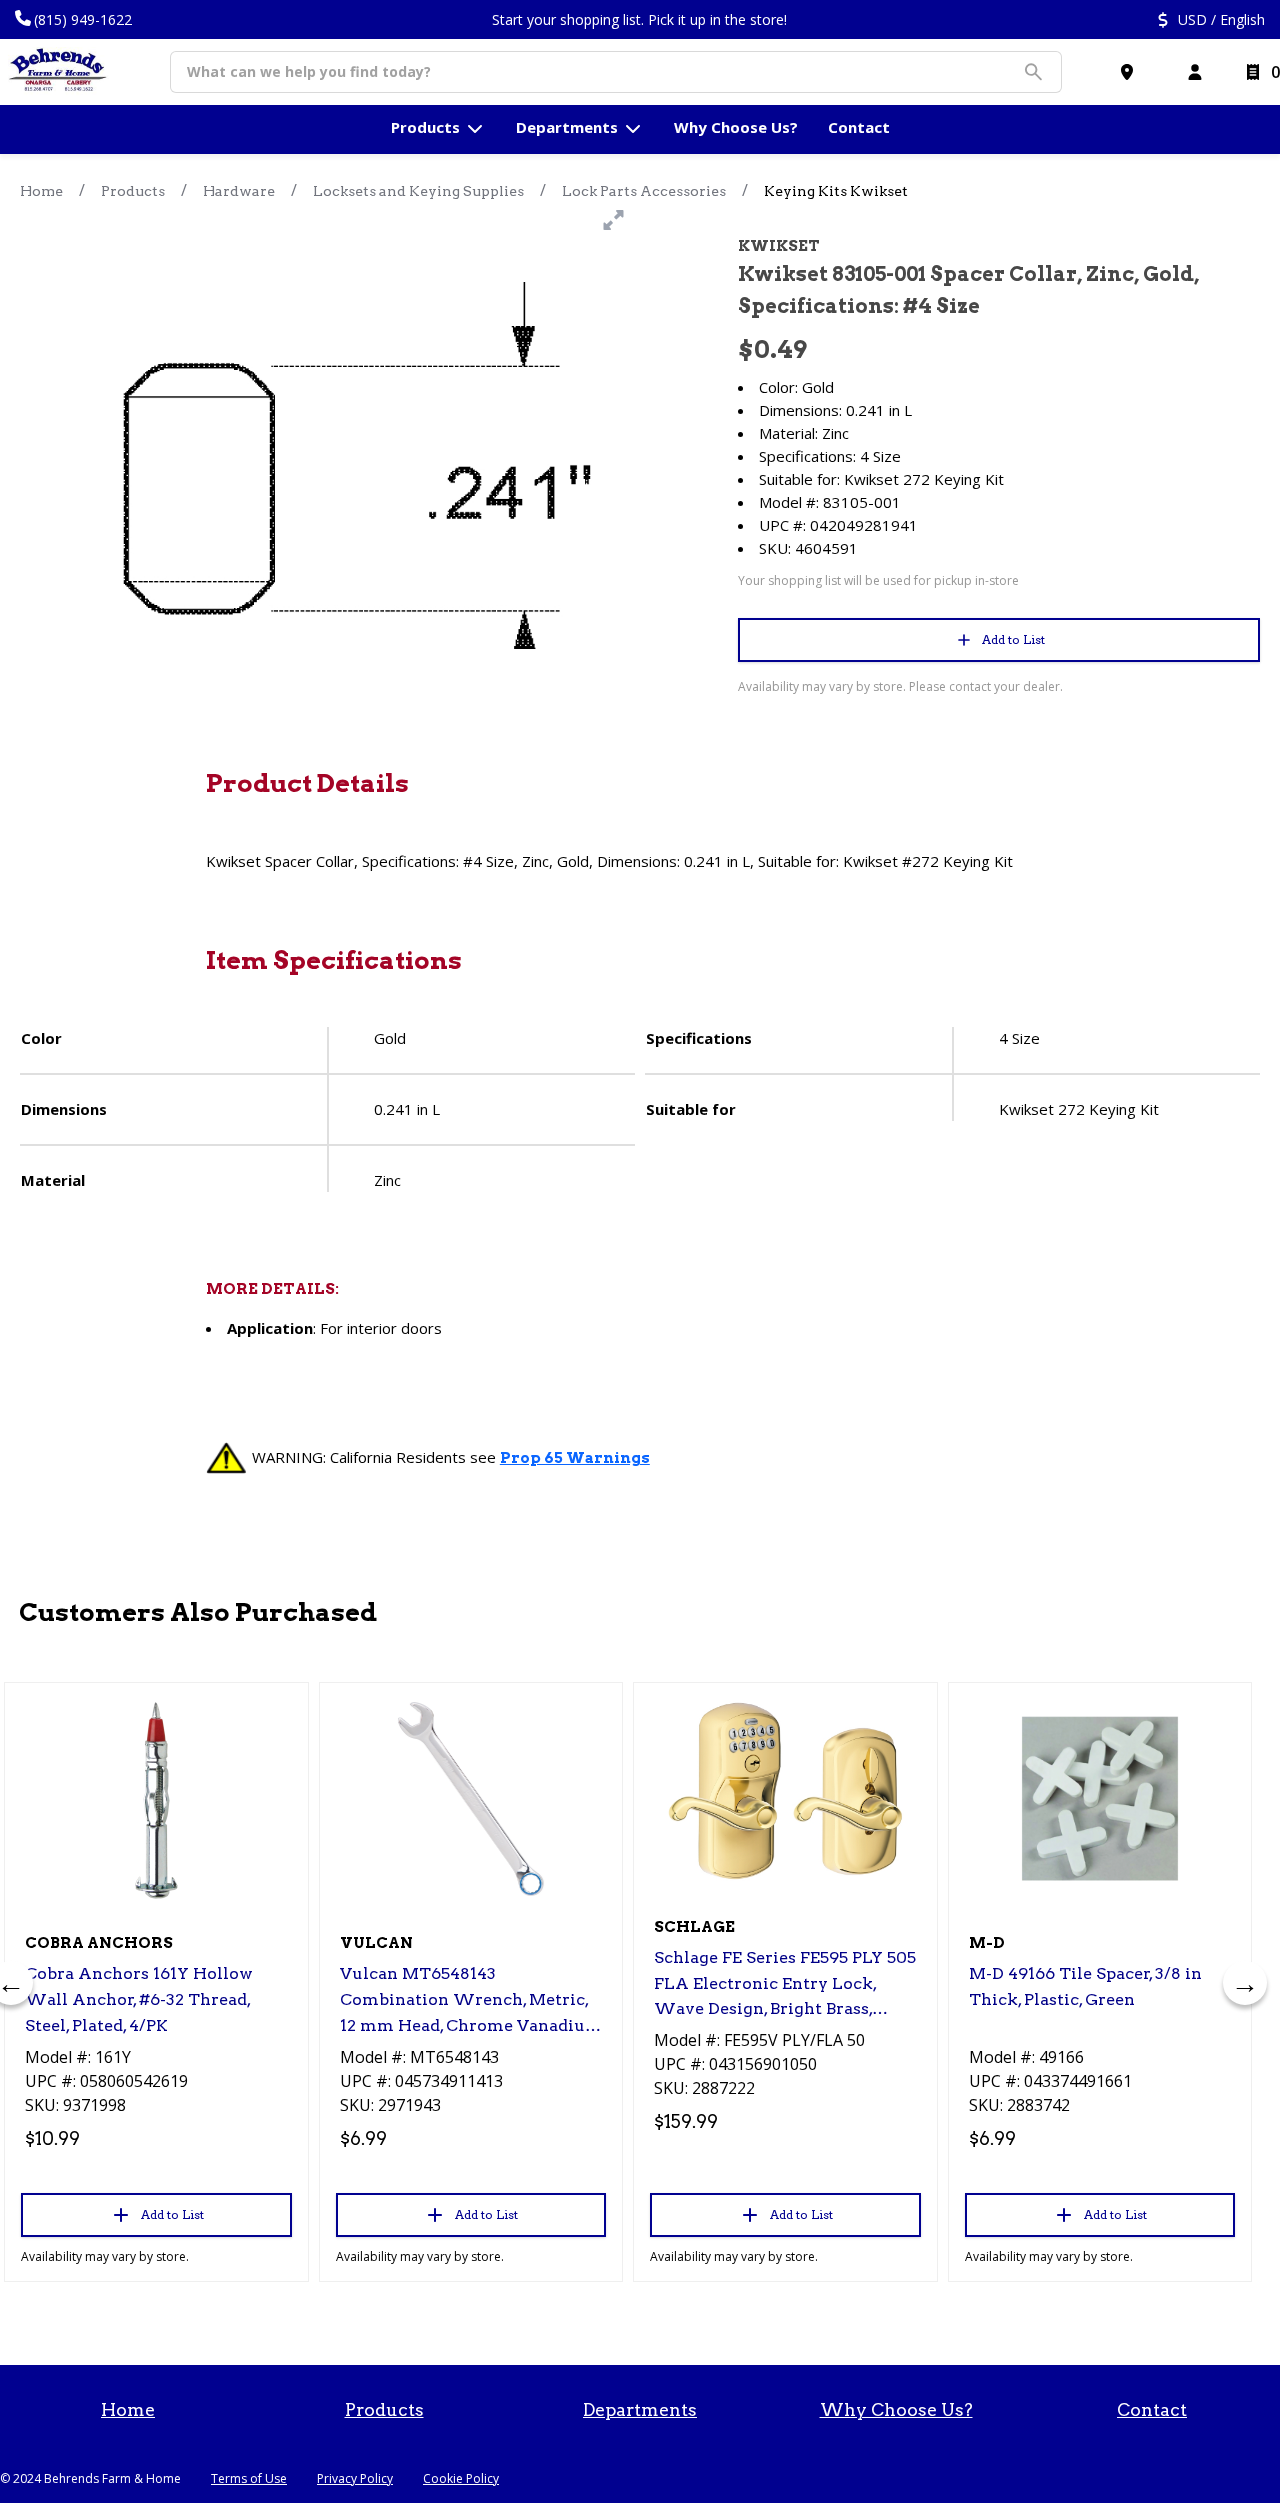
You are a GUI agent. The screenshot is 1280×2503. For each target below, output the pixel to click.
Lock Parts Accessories (644, 191)
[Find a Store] (1131, 72)
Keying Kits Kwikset (836, 191)
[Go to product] (156, 1799)
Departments (640, 2409)
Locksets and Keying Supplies (418, 191)
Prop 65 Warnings (575, 1458)
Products (133, 191)
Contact (1152, 2409)
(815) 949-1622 (83, 19)
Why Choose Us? (896, 2409)
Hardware (239, 191)
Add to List (1013, 639)
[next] (1245, 1983)
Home (41, 191)
